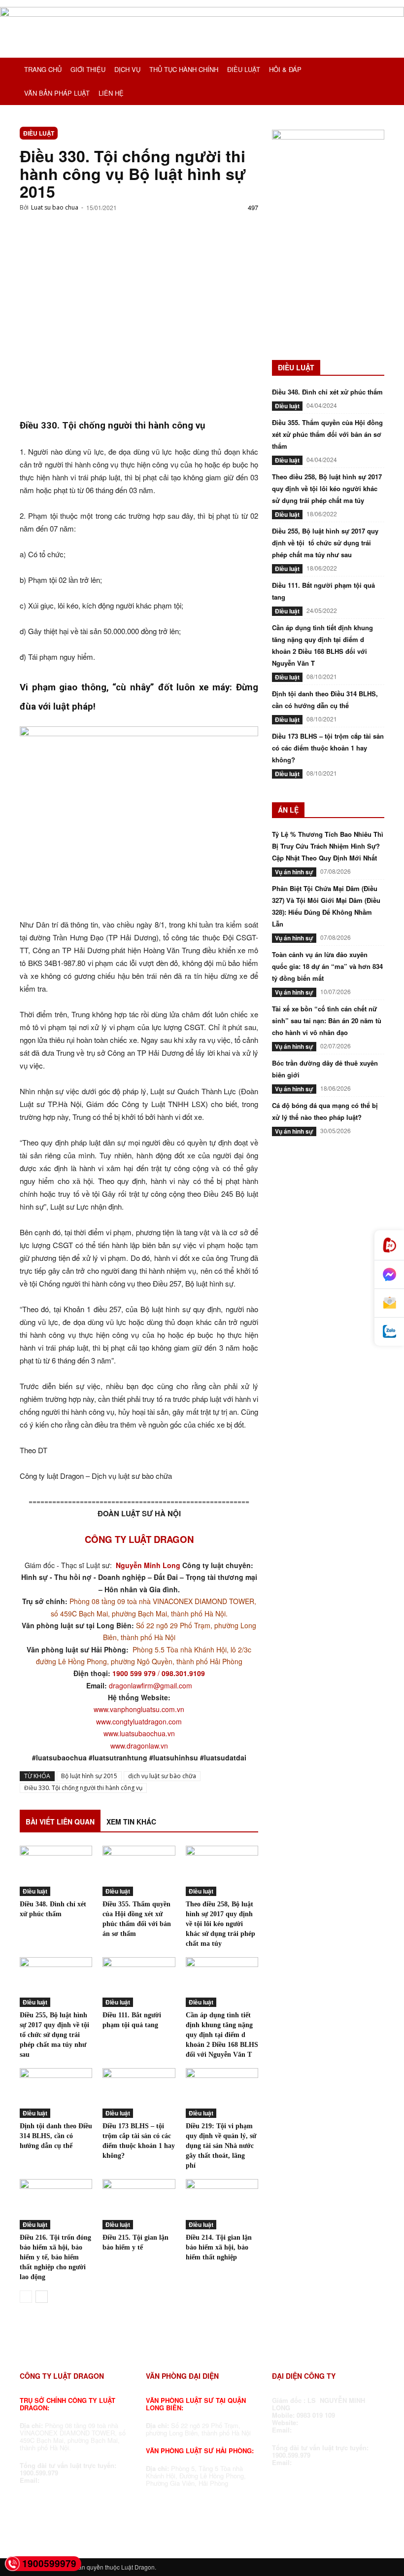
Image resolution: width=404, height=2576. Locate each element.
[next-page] (42, 2297)
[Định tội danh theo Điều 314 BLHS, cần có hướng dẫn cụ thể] (56, 2093)
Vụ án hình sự (294, 872)
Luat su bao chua (55, 207)
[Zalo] (389, 1332)
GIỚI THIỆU (88, 69)
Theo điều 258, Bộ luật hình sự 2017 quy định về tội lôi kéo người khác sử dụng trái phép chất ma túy (220, 1924)
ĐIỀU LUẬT (244, 69)
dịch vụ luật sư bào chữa (162, 1776)
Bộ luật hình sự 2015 (89, 1776)
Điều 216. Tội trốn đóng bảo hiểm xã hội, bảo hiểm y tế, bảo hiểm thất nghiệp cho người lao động (55, 2257)
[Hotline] (389, 1245)
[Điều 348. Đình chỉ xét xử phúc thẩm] (56, 1871)
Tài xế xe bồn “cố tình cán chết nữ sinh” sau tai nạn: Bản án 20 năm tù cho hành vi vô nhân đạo (327, 1020)
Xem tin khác (131, 1822)
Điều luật (39, 133)
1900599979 (49, 2563)
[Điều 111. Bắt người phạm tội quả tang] (139, 1982)
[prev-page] (26, 2297)
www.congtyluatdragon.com (139, 1721)
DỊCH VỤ (127, 69)
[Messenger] (389, 1275)
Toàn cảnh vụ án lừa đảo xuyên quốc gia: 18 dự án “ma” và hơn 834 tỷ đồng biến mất (327, 966)
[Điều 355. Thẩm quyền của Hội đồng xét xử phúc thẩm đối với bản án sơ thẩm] (139, 1871)
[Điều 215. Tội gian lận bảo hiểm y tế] (139, 2204)
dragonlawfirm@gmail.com (151, 1685)
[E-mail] (389, 1303)
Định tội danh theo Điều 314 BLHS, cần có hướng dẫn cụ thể (56, 2136)
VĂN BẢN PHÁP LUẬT (57, 93)
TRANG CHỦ (43, 69)
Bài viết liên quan (60, 1822)
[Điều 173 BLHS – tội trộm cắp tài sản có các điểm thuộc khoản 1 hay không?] (139, 2093)
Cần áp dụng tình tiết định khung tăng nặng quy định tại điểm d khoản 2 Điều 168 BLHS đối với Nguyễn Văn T (222, 2035)
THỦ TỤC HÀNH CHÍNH (184, 69)
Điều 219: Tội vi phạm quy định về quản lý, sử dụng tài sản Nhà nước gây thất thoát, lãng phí (221, 2146)
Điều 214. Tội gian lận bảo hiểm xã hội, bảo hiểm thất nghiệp (219, 2247)
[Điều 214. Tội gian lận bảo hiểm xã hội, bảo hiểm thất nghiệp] (222, 2204)
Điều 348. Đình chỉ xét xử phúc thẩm (327, 392)
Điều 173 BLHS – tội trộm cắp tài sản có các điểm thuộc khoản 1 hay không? (328, 748)
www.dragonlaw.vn (139, 1746)
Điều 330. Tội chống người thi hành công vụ (83, 1788)
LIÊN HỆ (111, 93)
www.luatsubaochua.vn (139, 1733)
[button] (372, 70)
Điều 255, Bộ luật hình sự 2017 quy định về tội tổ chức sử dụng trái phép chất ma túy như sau (55, 2035)
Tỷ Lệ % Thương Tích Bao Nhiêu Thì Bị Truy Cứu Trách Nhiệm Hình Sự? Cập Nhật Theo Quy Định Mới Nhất (328, 846)
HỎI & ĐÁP (285, 69)
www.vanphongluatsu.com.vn (139, 1709)
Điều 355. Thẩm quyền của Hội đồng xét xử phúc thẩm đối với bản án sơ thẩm (327, 434)
